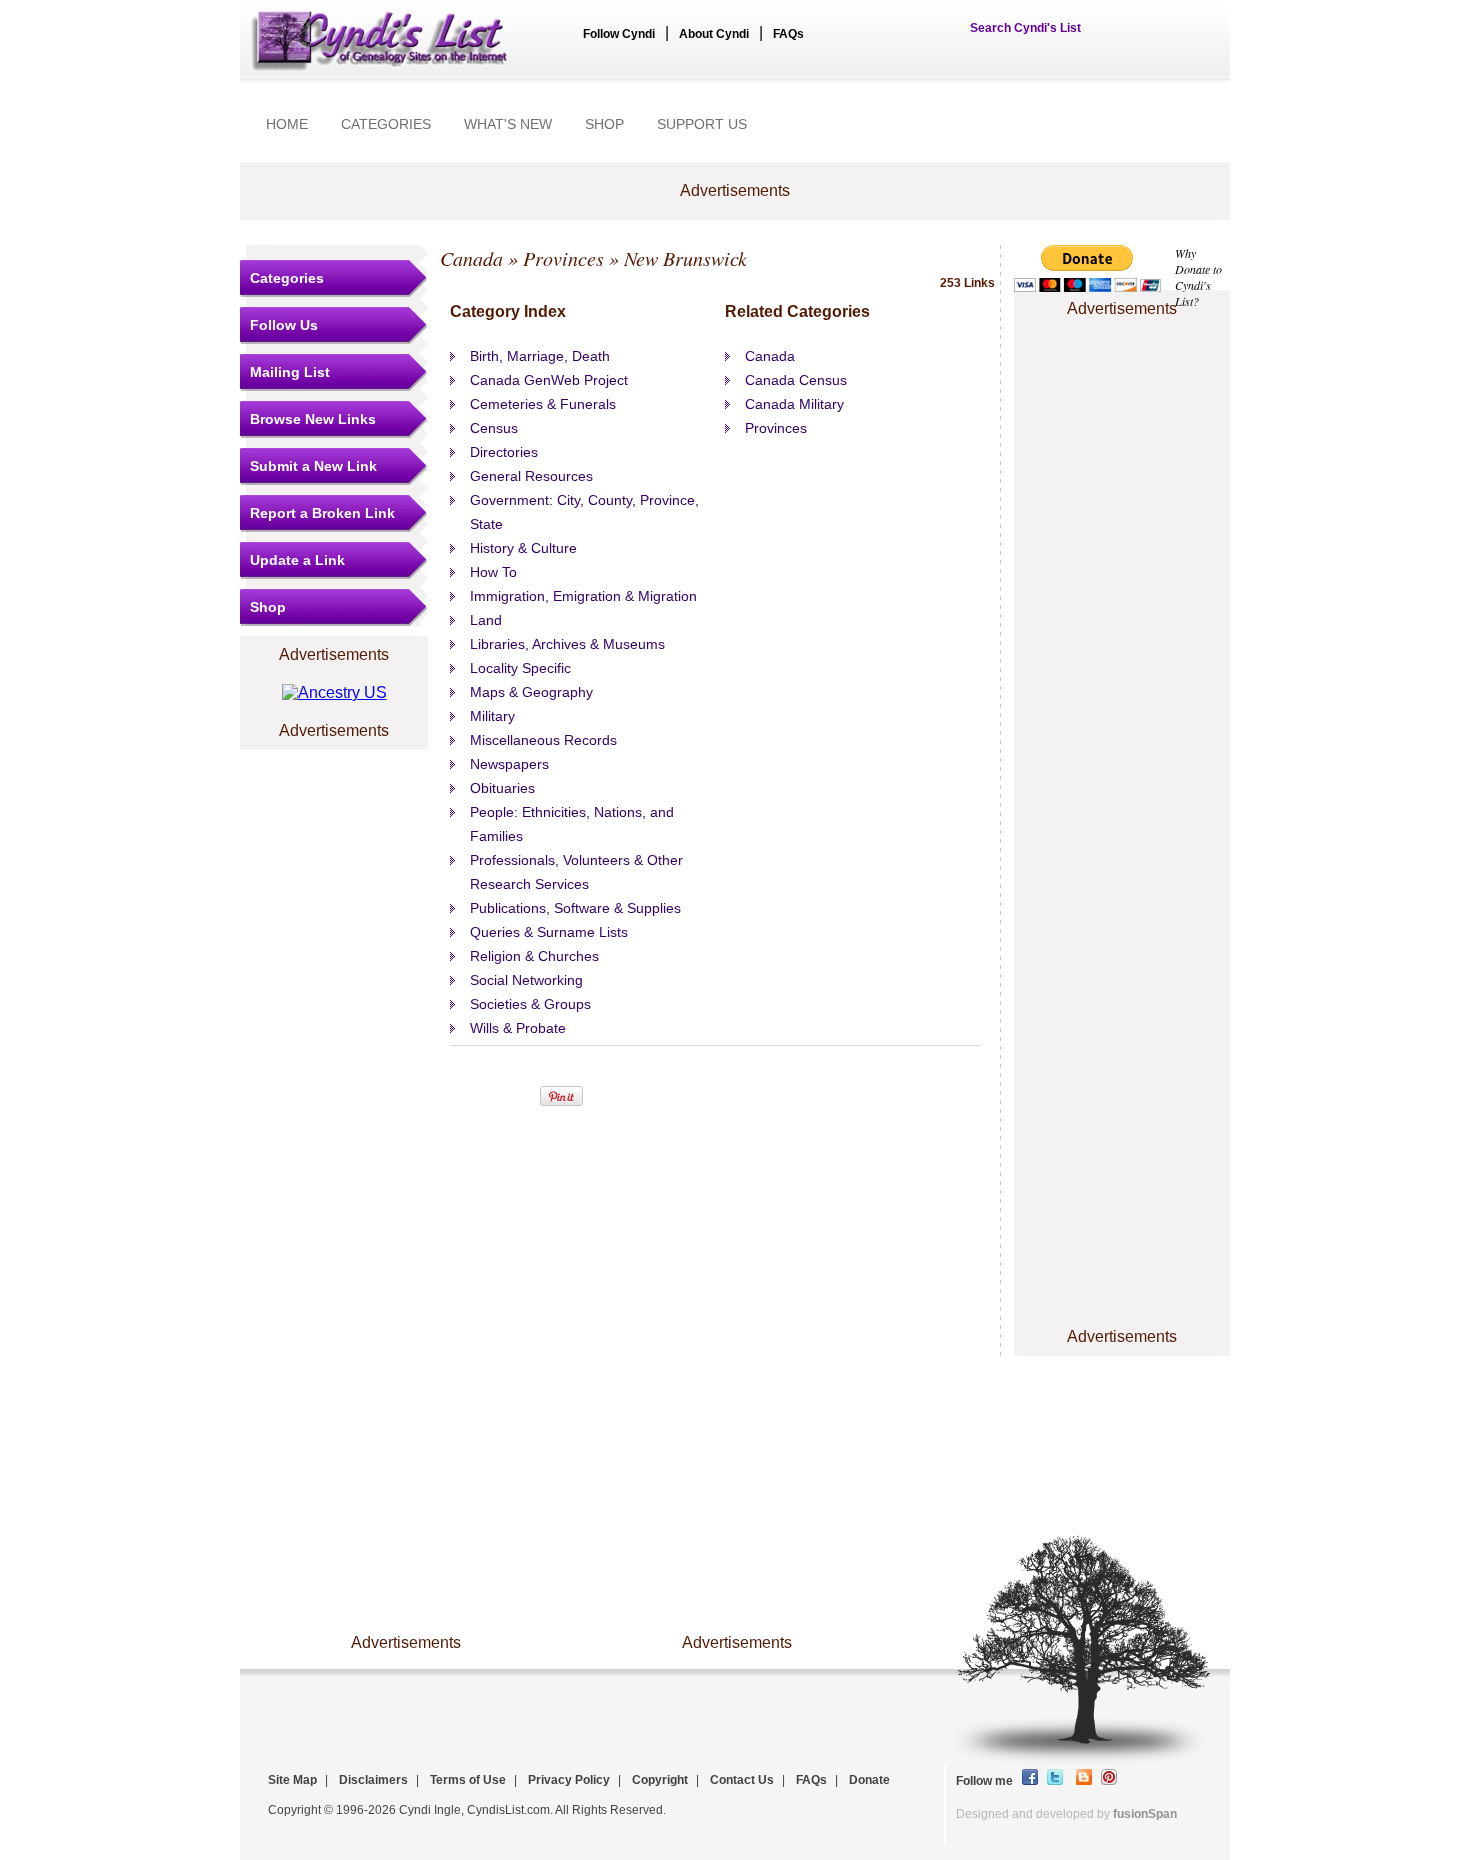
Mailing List (290, 372)
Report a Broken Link (322, 513)
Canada (471, 258)
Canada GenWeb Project (549, 380)
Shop (268, 607)
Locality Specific (520, 668)
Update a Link (297, 560)
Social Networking (526, 980)
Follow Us (284, 325)
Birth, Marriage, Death (540, 356)
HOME (287, 124)
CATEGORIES (386, 124)
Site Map (292, 1780)
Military (492, 716)
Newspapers (509, 764)
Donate (869, 1780)
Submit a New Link (313, 466)
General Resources (531, 476)
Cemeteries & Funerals (543, 404)
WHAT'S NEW (508, 124)
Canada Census (796, 380)
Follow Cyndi (619, 34)
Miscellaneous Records (543, 740)
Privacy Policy (569, 1780)
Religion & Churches (534, 956)
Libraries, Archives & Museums (567, 644)
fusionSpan (1145, 1814)
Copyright (660, 1780)
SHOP (604, 124)
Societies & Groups (530, 1004)
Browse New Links (313, 419)
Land (486, 620)
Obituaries (502, 788)
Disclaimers (373, 1780)
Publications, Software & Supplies (575, 908)
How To (493, 572)
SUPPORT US (702, 124)
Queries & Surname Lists (549, 932)
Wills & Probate (518, 1028)
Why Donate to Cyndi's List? (1198, 277)
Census (494, 428)
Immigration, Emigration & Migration (583, 596)
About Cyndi (714, 34)
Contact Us (742, 1780)
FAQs (788, 34)
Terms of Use (468, 1780)
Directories (504, 452)
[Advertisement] (1122, 383)
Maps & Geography (531, 692)
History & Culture (523, 548)
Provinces (563, 258)
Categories (287, 278)
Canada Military (794, 404)
